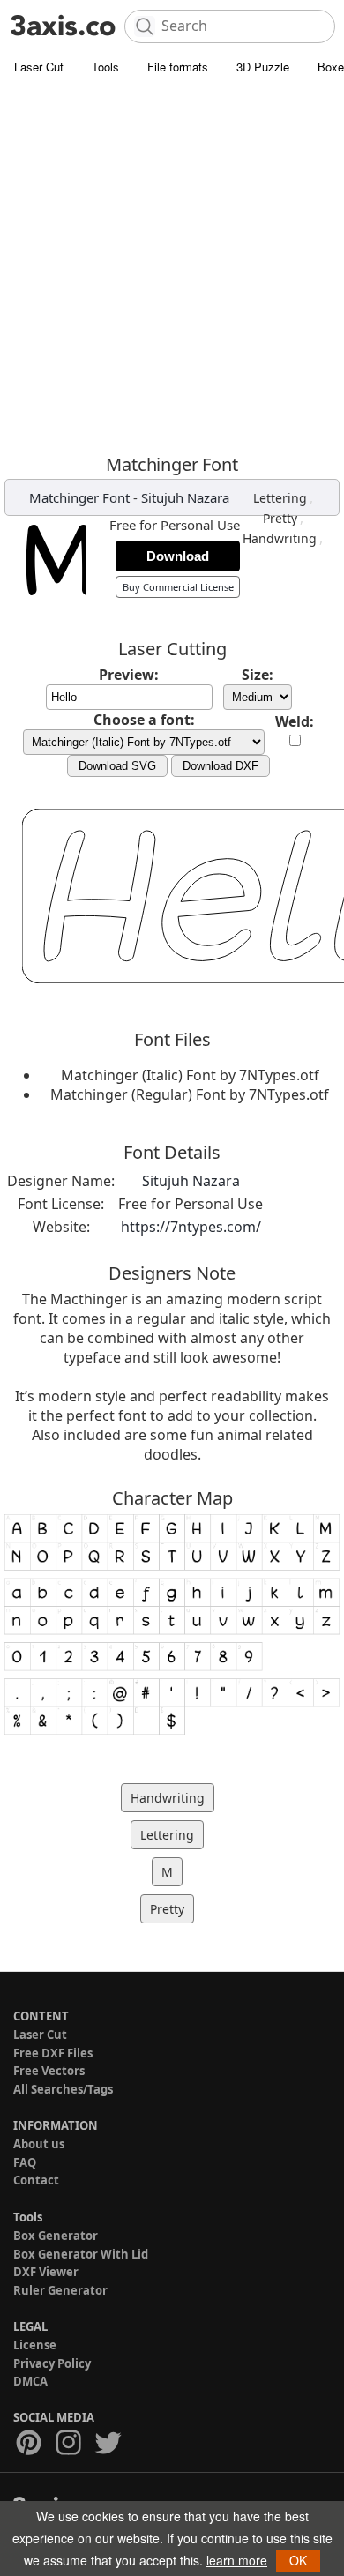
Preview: (129, 675)
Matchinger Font (79, 497)
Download (178, 556)
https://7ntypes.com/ (191, 1227)
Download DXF (221, 766)
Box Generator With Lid (81, 2254)
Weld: (295, 721)
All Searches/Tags (63, 2089)
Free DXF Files (53, 2053)
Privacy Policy (52, 2363)
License (35, 2345)
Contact (36, 2180)
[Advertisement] (172, 265)
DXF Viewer (46, 2272)
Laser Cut (39, 67)
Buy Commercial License (178, 587)
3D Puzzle (263, 67)
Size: (258, 675)
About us (39, 2144)
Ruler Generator (60, 2290)
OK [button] (298, 2560)
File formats (178, 67)
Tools (105, 67)
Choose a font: (144, 720)
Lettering (280, 498)
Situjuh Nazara (185, 497)
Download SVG (117, 766)
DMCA (30, 2381)
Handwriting (280, 538)
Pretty (280, 518)
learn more (237, 2560)
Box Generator (56, 2236)
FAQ (25, 2162)
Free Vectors (49, 2071)
